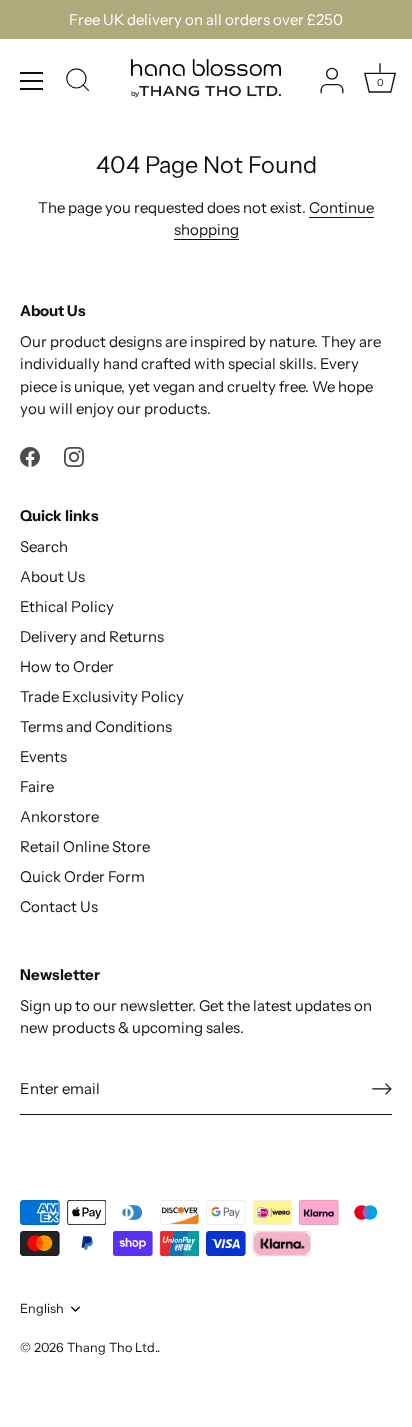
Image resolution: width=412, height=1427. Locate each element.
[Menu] (32, 81)
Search (44, 546)
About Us (52, 576)
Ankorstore (59, 816)
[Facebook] (30, 455)
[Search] (78, 83)
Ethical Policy (67, 606)
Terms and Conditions (96, 726)
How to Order (67, 666)
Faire (37, 786)
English (42, 1308)
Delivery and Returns (92, 636)
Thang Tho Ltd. (112, 1347)
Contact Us (59, 906)
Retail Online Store (85, 846)
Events (43, 756)
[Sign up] (382, 1089)
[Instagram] (74, 455)
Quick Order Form (82, 876)
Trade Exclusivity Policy (102, 696)
